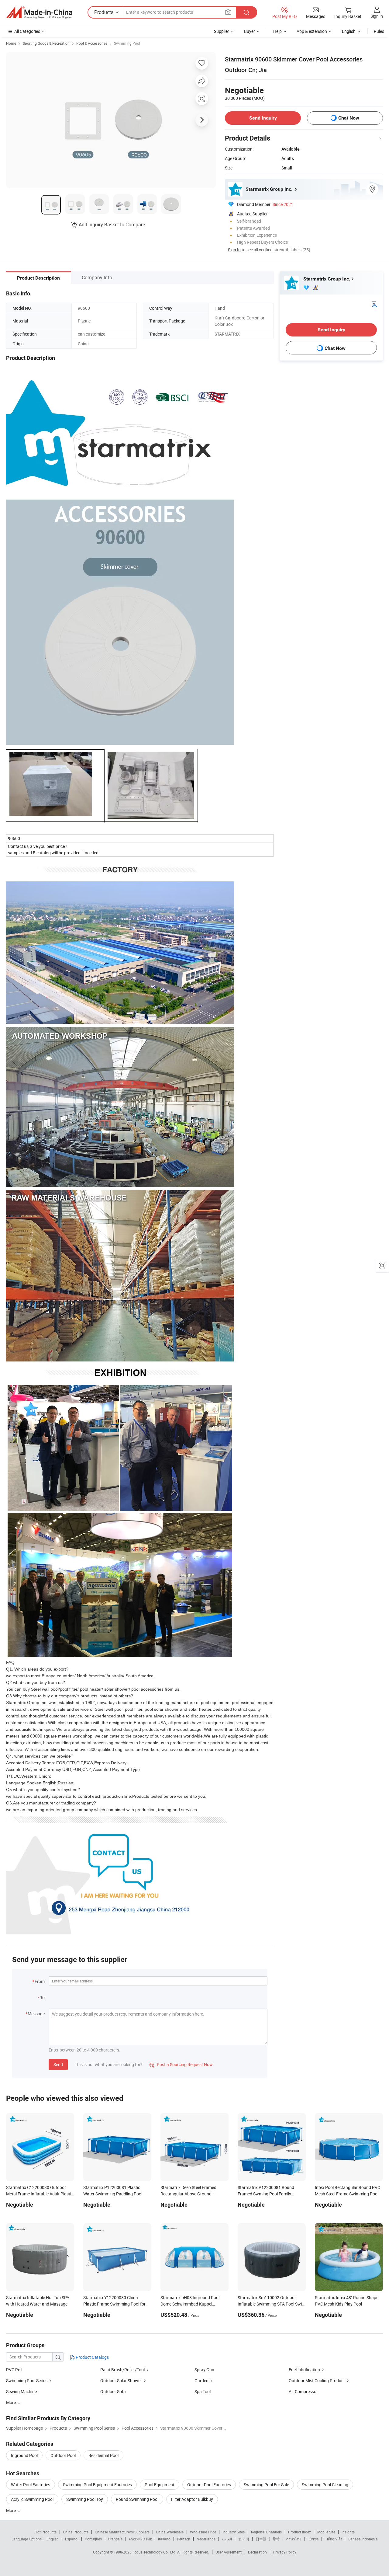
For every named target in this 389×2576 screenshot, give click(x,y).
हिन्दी (276, 2539)
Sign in (377, 16)
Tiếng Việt (333, 2539)
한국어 (244, 2539)
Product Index (299, 2532)
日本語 (261, 2539)
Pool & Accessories (92, 43)
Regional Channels (266, 2532)
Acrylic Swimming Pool (32, 2499)
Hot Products (46, 2532)
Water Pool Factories (31, 2485)
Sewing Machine (21, 2391)
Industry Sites (234, 2532)
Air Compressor (303, 2391)
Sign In (234, 250)
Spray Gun (204, 2370)
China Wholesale (170, 2532)
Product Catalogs (92, 2357)
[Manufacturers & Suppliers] (39, 12)
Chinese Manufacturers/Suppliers (122, 2532)
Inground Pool (24, 2455)
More (11, 2510)
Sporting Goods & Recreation (46, 43)
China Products (76, 2532)
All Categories (27, 31)
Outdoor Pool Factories (209, 2485)
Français (115, 2539)
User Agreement (229, 2552)
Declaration (257, 2552)
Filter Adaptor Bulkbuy (192, 2499)
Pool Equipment (160, 2485)
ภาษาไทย (294, 2539)
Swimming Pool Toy (85, 2499)
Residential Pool (103, 2455)
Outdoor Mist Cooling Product (317, 2381)
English (53, 2539)
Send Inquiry (263, 118)
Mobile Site (326, 2532)
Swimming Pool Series (27, 2381)
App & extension (312, 31)
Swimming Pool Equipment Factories (97, 2485)
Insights (348, 2532)
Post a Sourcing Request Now (181, 2064)
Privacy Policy (285, 2552)
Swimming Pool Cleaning (325, 2485)
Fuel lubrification (304, 2370)
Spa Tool (203, 2391)
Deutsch (184, 2539)
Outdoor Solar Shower (121, 2381)
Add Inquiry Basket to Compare (112, 225)
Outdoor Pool (63, 2455)
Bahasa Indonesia (363, 2539)
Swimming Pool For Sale (266, 2485)
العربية (227, 2539)
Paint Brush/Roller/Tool (122, 2370)
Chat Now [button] (349, 118)
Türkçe (313, 2539)
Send (58, 2064)
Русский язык (140, 2539)
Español (72, 2539)
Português (93, 2539)
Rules (379, 31)
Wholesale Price (203, 2532)
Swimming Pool (127, 43)
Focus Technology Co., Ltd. (155, 2552)
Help (277, 31)
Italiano (164, 2539)
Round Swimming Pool (137, 2499)
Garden (201, 2381)
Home (11, 43)
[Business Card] (374, 304)
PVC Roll (14, 2370)
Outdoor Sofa (113, 2391)
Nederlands (206, 2539)
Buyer (250, 31)
